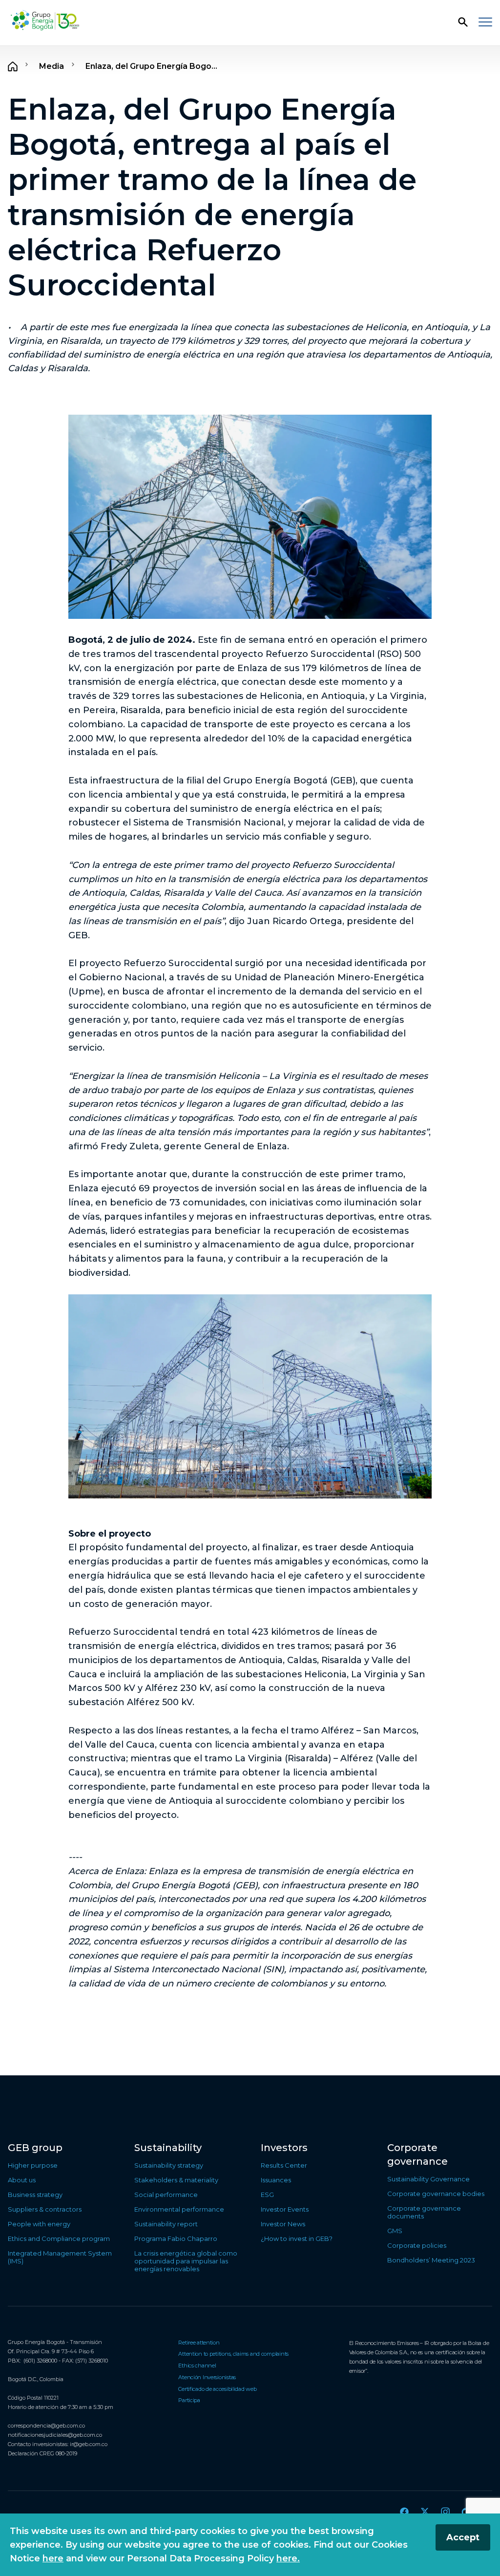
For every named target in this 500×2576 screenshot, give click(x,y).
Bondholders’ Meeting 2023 (431, 2260)
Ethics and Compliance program (59, 2238)
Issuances (276, 2180)
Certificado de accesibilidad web (217, 2389)
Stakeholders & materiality (176, 2180)
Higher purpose (33, 2165)
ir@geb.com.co (89, 2444)
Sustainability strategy (169, 2165)
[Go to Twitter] (425, 2512)
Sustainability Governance (428, 2179)
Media (52, 66)
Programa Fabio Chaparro (176, 2238)
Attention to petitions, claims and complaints (233, 2354)
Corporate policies (417, 2245)
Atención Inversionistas (207, 2377)
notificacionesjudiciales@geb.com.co (55, 2435)
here (53, 2558)
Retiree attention (199, 2343)
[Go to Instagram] (445, 2512)
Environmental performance (179, 2209)
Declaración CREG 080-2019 (42, 2453)
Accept (463, 2537)
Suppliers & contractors (45, 2209)
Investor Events (285, 2209)
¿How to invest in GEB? (297, 2238)
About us (22, 2180)
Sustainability (168, 2148)
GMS (395, 2231)
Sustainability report (166, 2224)
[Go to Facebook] (404, 2512)
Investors (284, 2148)
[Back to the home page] (45, 21)
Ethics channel (197, 2365)
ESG (267, 2195)
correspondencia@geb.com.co (46, 2426)
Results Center (284, 2165)
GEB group (35, 2148)
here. (288, 2558)
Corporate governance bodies (436, 2194)
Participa (189, 2400)
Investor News (283, 2224)
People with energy (39, 2224)
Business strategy (35, 2195)
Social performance (166, 2195)
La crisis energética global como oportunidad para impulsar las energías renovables (186, 2261)
